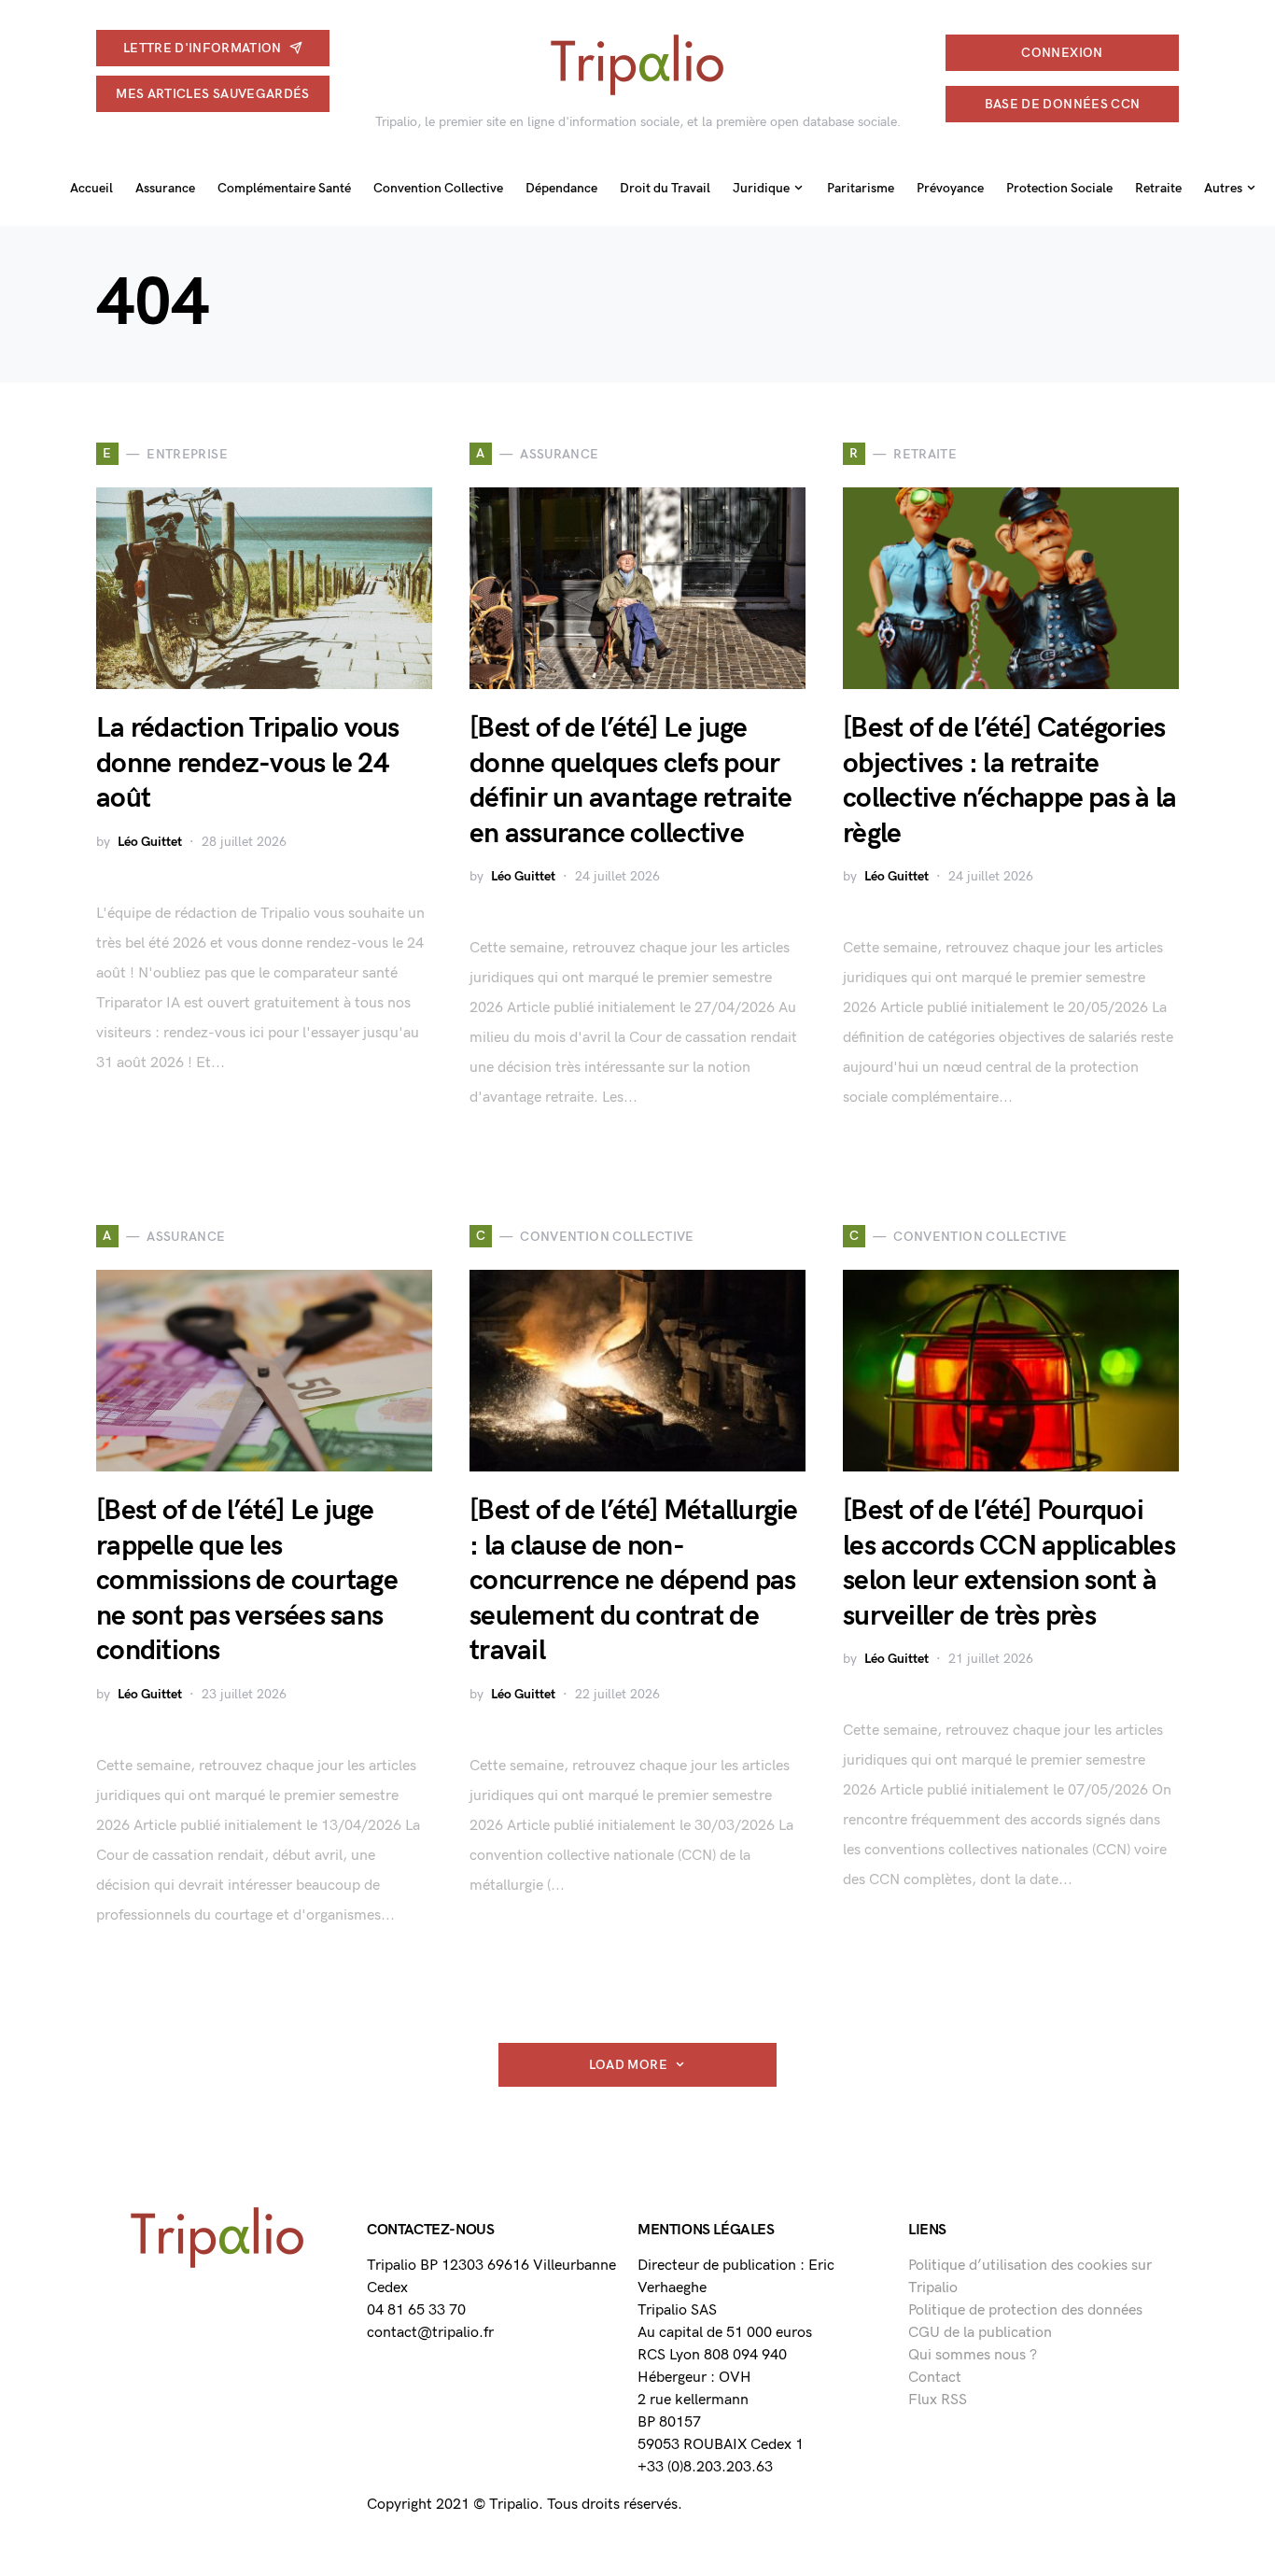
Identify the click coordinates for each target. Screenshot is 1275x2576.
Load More (628, 2065)
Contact (935, 2378)
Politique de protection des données (1025, 2310)
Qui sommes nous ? (973, 2355)
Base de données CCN (1063, 104)
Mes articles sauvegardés (212, 94)
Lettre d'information (203, 48)
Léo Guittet (150, 842)
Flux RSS (938, 2400)
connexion (1062, 53)
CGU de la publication (980, 2333)
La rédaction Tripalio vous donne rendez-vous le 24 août (248, 763)
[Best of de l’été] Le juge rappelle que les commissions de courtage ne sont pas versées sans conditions (247, 1581)
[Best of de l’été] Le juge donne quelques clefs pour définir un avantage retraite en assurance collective (630, 781)
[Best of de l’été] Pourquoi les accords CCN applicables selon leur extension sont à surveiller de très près (1009, 1563)
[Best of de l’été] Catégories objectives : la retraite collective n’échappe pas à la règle (1009, 781)
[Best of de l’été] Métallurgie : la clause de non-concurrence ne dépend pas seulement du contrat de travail (634, 1581)
